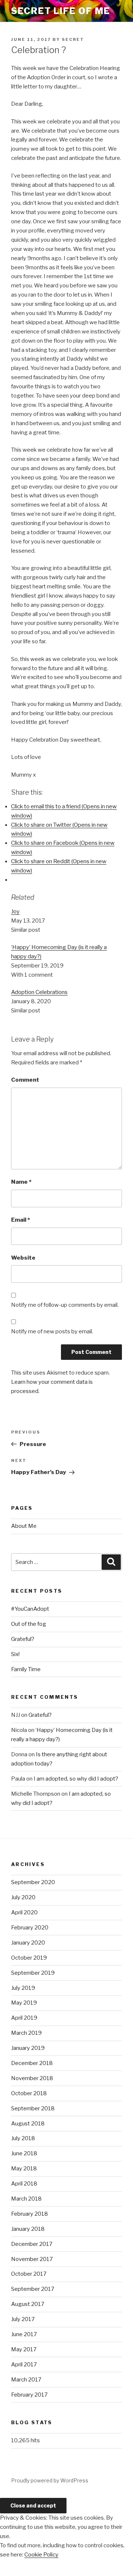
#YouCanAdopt (30, 1609)
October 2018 (29, 2093)
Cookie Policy (41, 2555)
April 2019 (24, 2018)
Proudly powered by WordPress (50, 2480)
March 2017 (26, 2380)
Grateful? (23, 1639)
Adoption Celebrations (39, 992)
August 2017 (28, 2304)
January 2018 (28, 2229)
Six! (15, 1654)
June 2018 (24, 2153)
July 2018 (23, 2138)
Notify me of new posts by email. (52, 1331)
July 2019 (23, 1988)
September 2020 (33, 1882)
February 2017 (29, 2395)
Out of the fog (29, 1624)
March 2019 (26, 2033)
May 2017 (24, 2349)
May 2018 (24, 2169)
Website (23, 1258)
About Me (24, 1526)
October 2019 (29, 1958)
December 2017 (32, 2244)
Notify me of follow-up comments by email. (65, 1305)
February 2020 (30, 1928)
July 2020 (23, 1897)
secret (73, 39)
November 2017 (32, 2259)
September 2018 (33, 2108)
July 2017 (23, 2319)
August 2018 (28, 2124)
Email (21, 1220)
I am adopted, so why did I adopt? (76, 1779)
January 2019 (28, 2048)
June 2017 (24, 2334)
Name (21, 1182)
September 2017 (33, 2289)
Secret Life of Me (61, 11)
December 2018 (32, 2063)
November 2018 (32, 2078)
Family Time (26, 1669)
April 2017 (24, 2365)
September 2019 (33, 1973)
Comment (25, 1080)
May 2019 (24, 2003)
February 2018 (30, 2214)
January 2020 (28, 1943)
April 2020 (24, 1912)
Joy (15, 911)
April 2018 (24, 2184)
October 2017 (29, 2274)
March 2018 (26, 2199)
